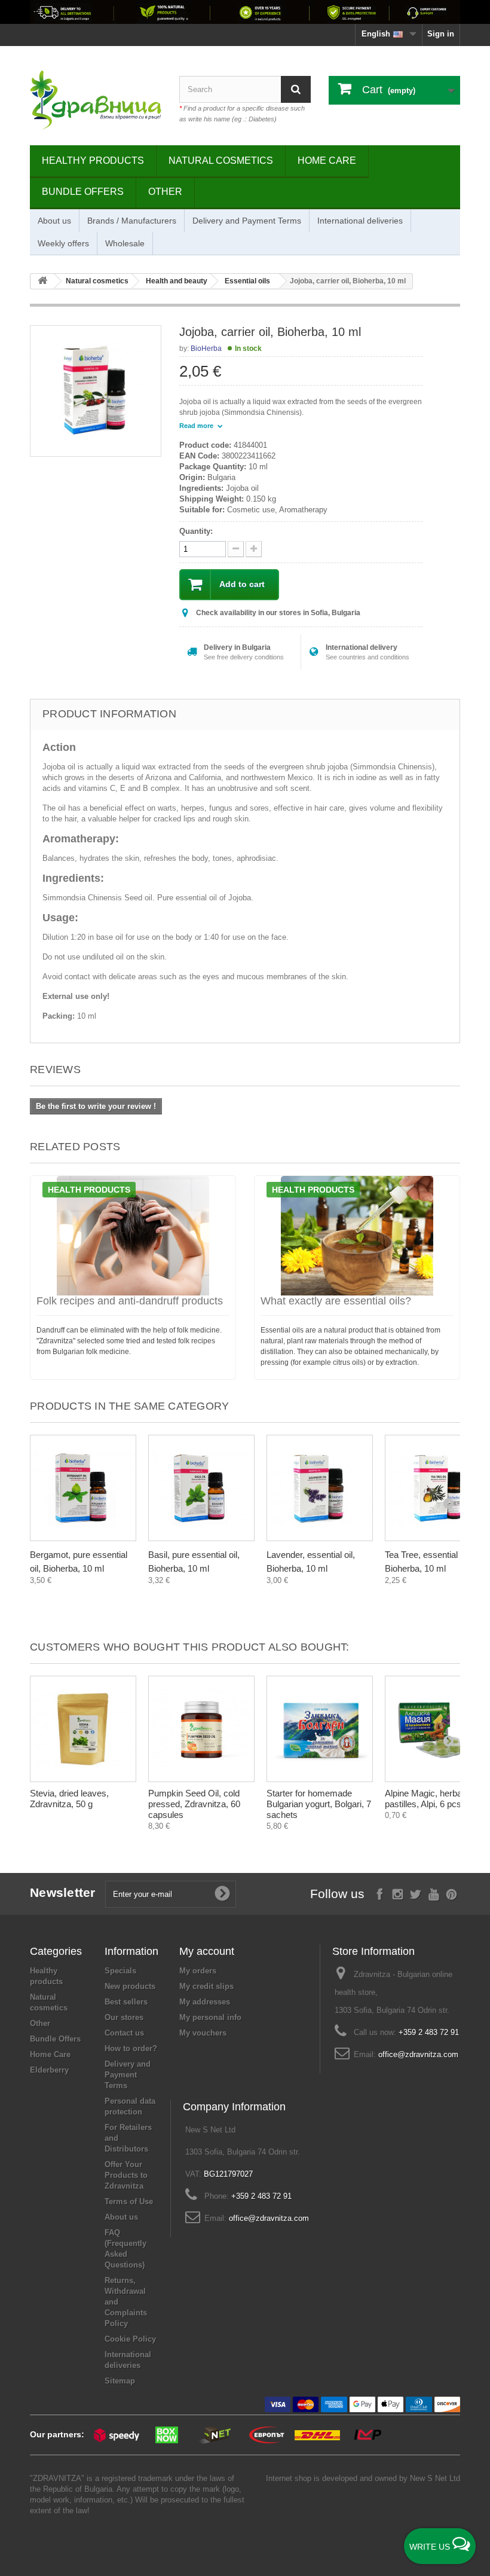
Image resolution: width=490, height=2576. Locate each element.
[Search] (296, 89)
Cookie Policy (130, 2339)
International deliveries (360, 221)
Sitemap (120, 2381)
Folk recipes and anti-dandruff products (130, 1301)
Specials (120, 1971)
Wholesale (125, 243)
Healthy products (93, 161)
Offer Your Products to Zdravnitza (126, 2175)
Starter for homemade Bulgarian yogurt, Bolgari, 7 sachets (319, 1804)
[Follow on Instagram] (398, 1893)
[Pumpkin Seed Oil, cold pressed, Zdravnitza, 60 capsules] (201, 1729)
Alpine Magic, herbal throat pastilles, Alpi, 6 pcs (437, 1799)
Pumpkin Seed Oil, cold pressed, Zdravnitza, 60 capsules (194, 1804)
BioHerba (206, 349)
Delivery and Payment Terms (247, 221)
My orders (198, 1971)
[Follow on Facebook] (380, 1893)
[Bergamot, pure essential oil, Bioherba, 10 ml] (83, 1488)
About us (54, 221)
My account (207, 1951)
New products (130, 1986)
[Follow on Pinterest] (451, 1893)
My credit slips (206, 1986)
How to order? (131, 2048)
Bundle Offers (83, 192)
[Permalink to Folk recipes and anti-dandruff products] (133, 1236)
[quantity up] (236, 549)
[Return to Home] (42, 281)
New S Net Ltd (435, 2478)
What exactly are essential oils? (336, 1301)
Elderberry (49, 2070)
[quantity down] (254, 549)
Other (165, 192)
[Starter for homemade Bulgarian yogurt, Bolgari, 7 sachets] (320, 1729)
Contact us (124, 2033)
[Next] (448, 1503)
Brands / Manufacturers (132, 221)
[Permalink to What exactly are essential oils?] (357, 1236)
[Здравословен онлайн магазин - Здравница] (96, 100)
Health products (89, 1190)
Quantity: (196, 531)
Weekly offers (63, 243)
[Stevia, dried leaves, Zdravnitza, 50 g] (83, 1729)
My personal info (210, 2017)
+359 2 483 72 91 (429, 2032)
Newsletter (63, 1892)
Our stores (124, 2017)
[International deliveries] (245, 12)
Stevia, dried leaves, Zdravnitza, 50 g (69, 1799)
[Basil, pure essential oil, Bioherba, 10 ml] (201, 1488)
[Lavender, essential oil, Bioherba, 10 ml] (320, 1488)
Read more (197, 426)
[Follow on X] (416, 1893)
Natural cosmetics (221, 161)
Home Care (327, 161)
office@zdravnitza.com (418, 2054)
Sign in (441, 34)
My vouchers (203, 2033)
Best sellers (126, 2002)
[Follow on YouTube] (434, 1893)
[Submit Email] (222, 1894)
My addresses (205, 2002)
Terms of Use (129, 2201)
